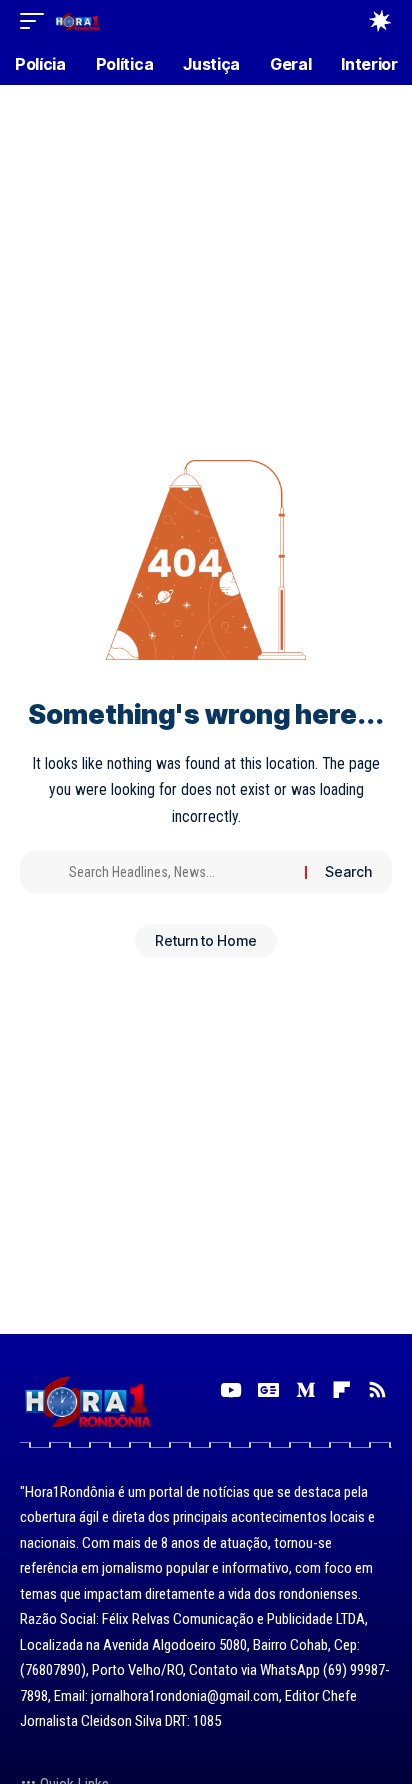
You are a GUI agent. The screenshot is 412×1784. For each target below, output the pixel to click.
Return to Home (206, 940)
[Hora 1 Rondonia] (77, 20)
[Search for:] (179, 872)
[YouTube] (230, 1390)
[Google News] (268, 1390)
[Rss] (377, 1390)
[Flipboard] (341, 1390)
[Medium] (305, 1390)
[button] (37, 20)
